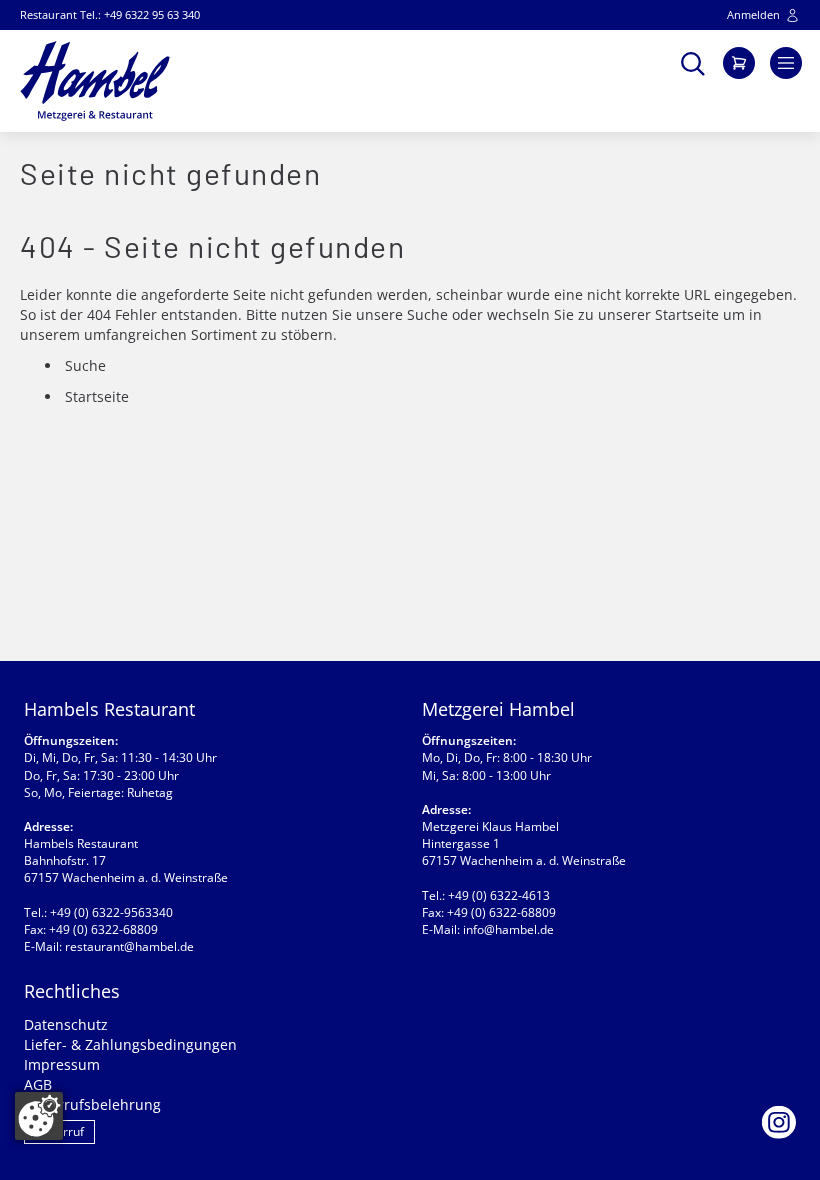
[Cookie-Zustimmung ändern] (39, 1116)
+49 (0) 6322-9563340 (111, 912)
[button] (693, 61)
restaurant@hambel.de (129, 946)
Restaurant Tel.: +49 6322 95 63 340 (110, 14)
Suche (427, 314)
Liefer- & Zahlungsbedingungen (130, 1044)
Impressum (62, 1064)
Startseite (687, 314)
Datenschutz (66, 1024)
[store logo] (95, 81)
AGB (38, 1084)
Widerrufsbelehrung (92, 1104)
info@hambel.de (508, 929)
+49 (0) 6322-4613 (499, 895)
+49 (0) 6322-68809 (103, 929)
